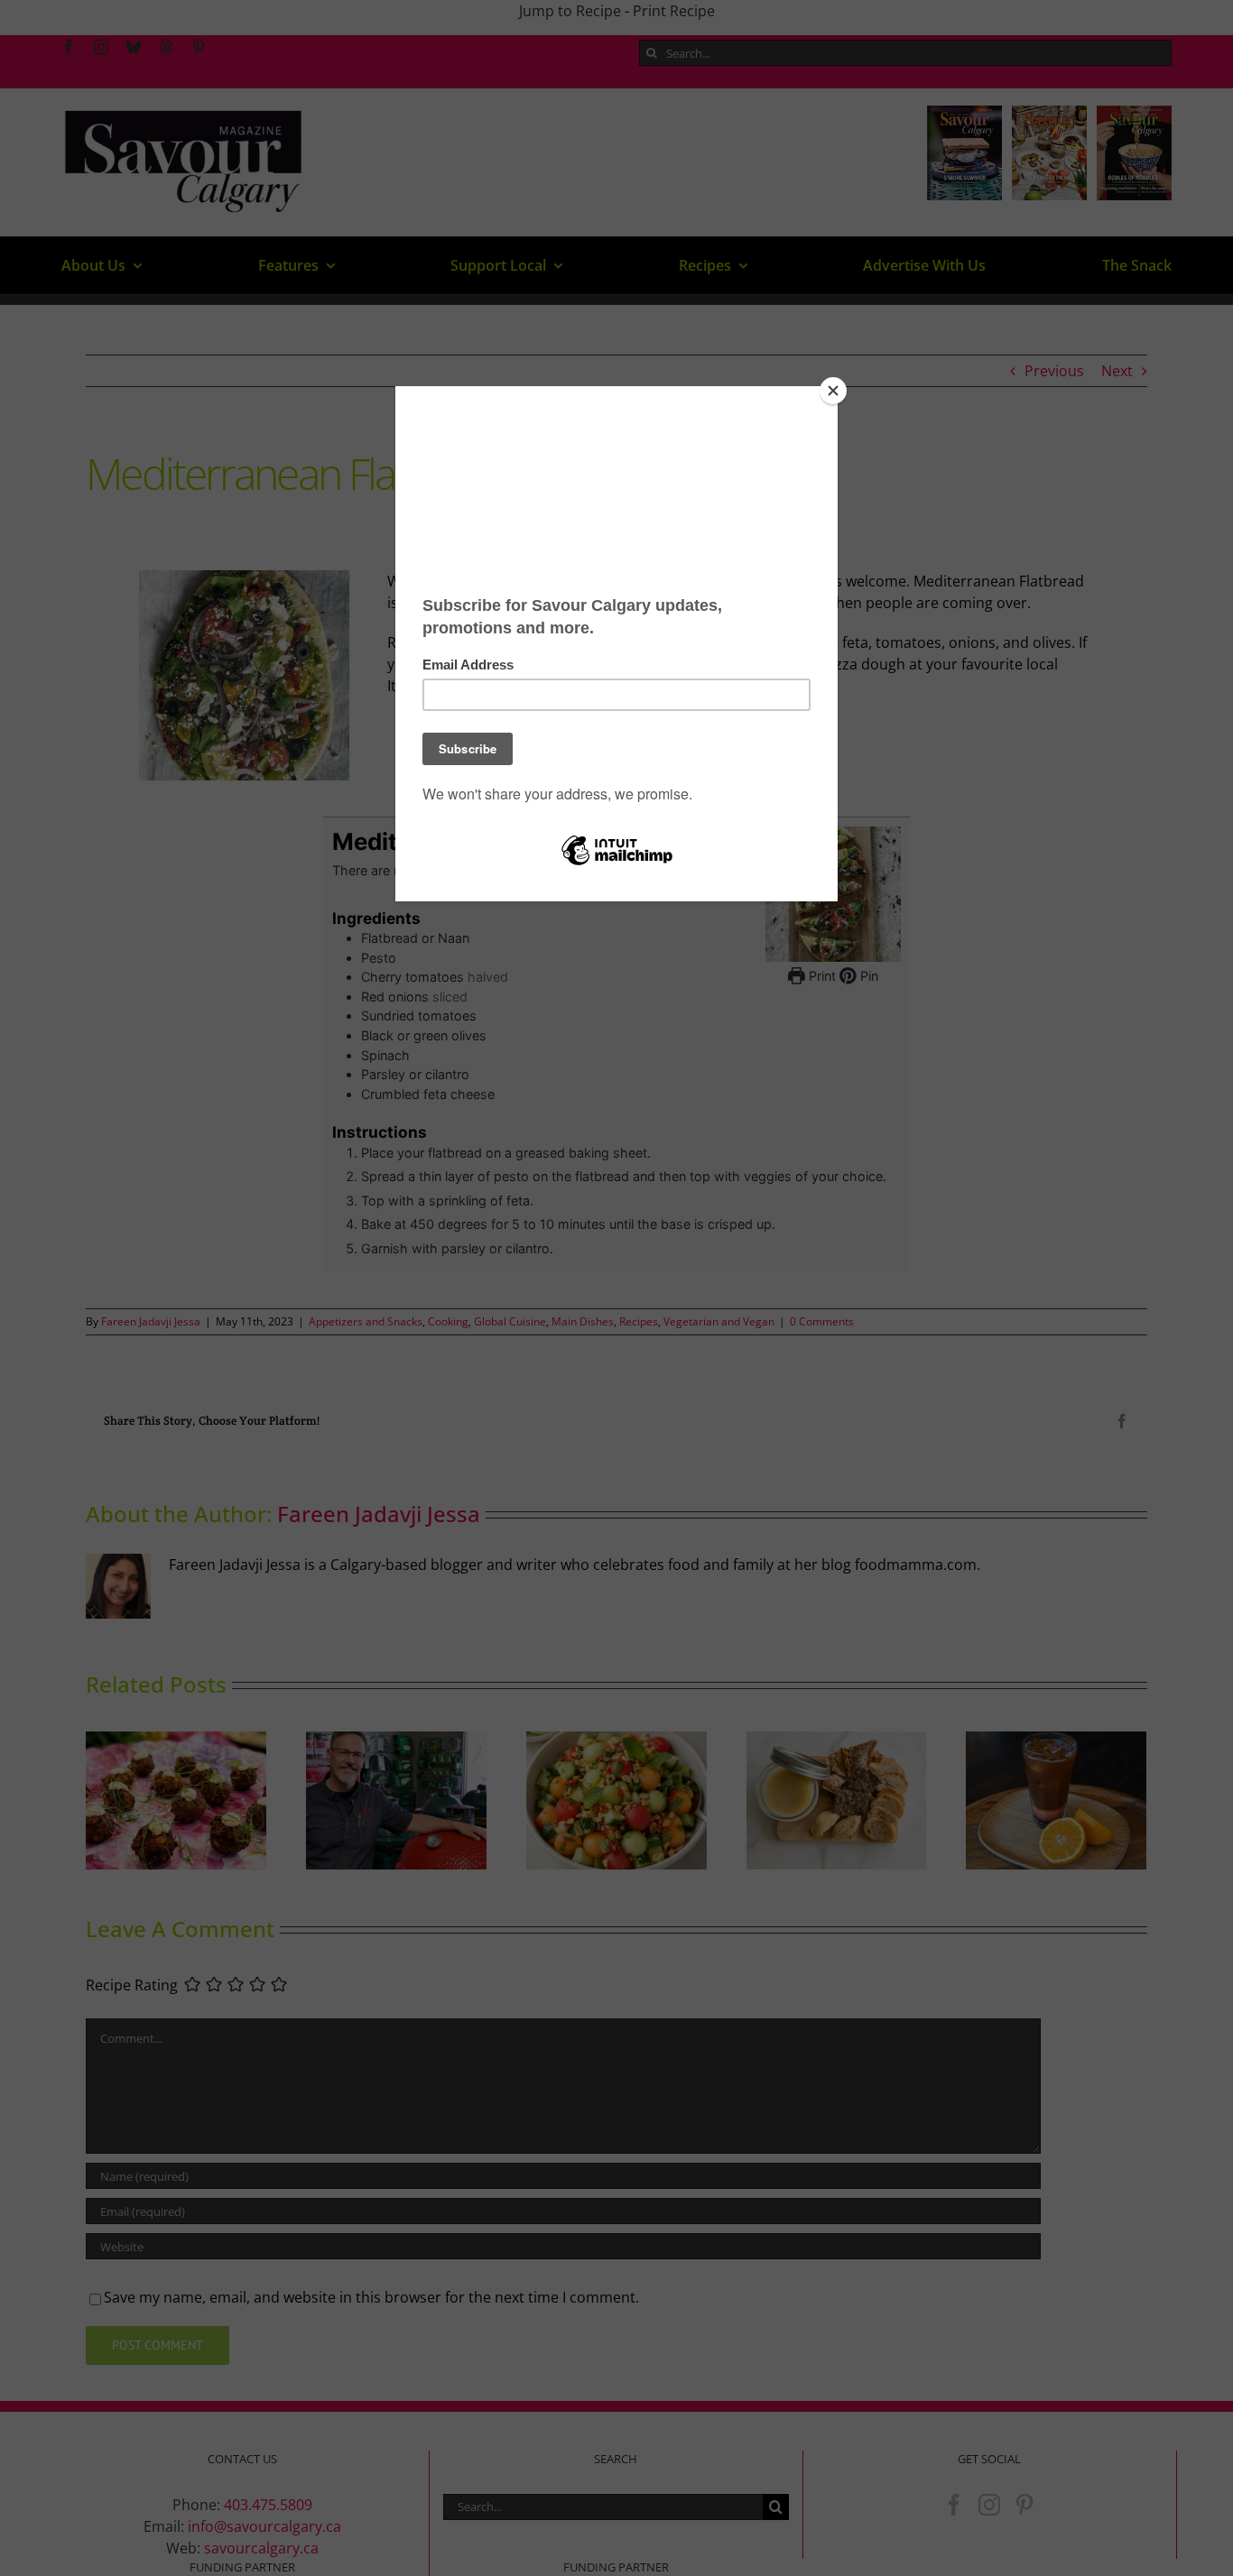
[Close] (833, 391)
